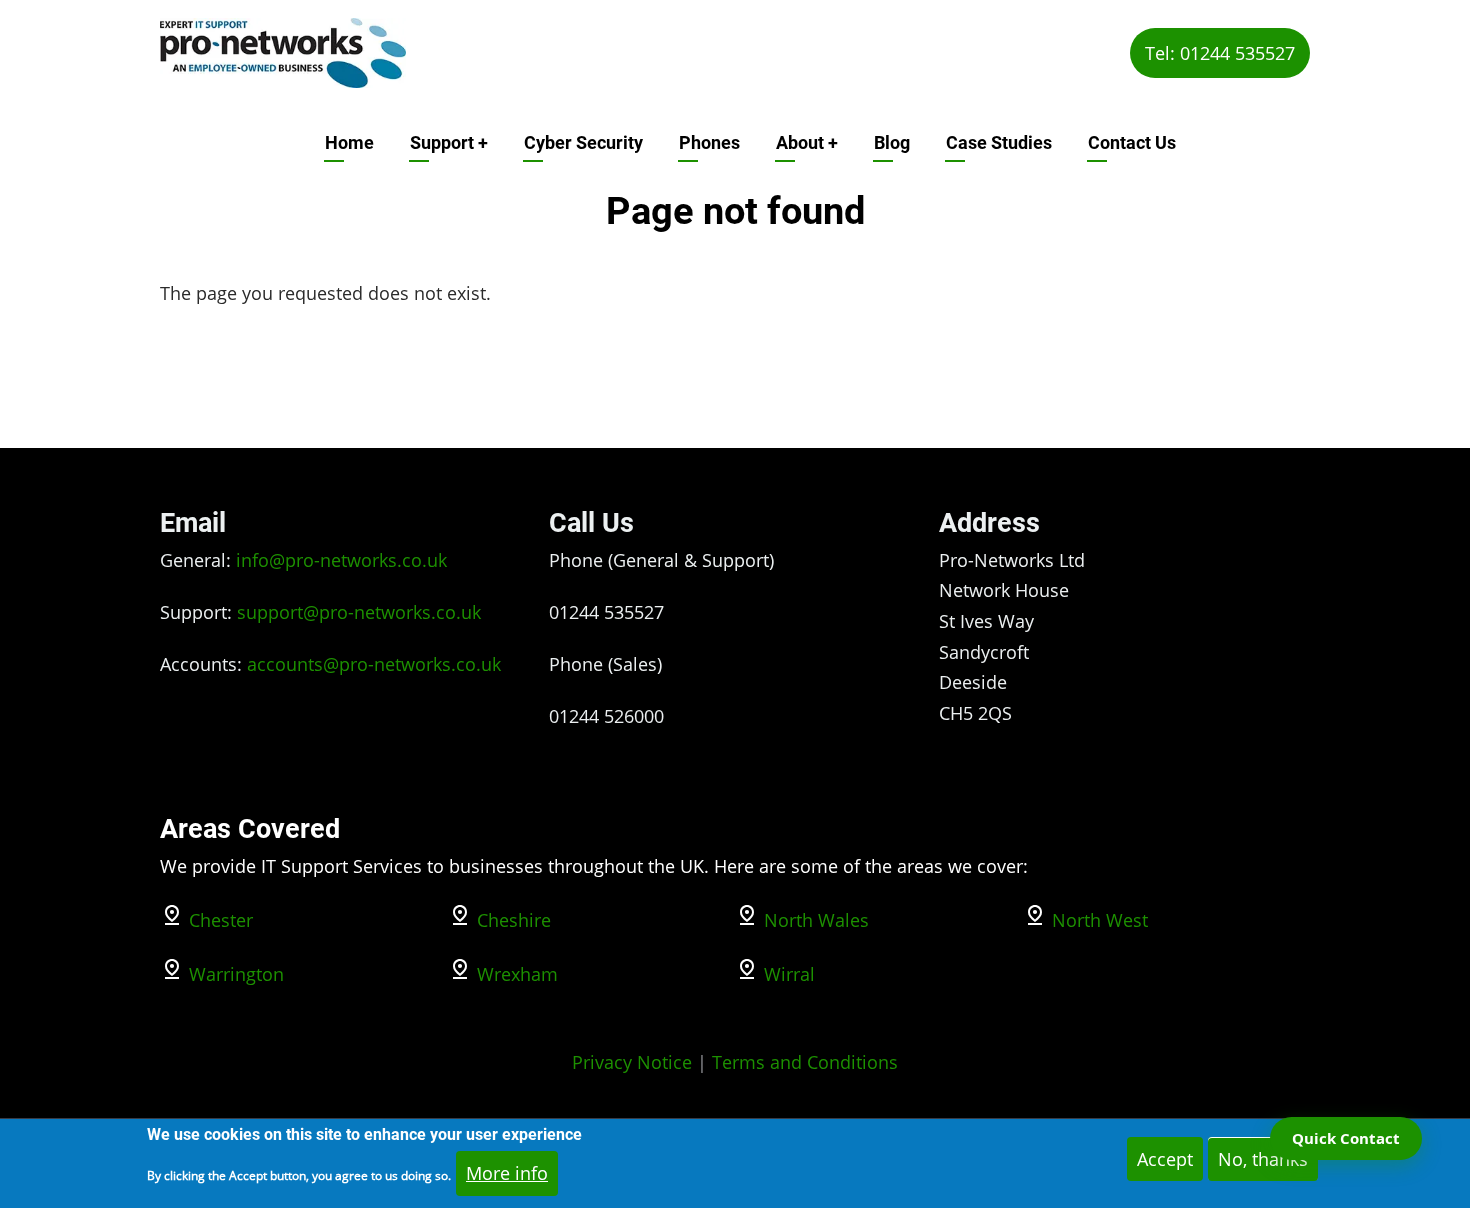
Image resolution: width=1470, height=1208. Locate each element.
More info (507, 1173)
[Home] (283, 51)
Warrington (236, 974)
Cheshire (514, 920)
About (807, 142)
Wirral (789, 974)
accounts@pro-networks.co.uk (374, 664)
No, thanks (1263, 1159)
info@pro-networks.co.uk (341, 560)
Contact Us (1132, 142)
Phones (709, 142)
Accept (1165, 1159)
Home (349, 142)
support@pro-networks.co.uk (359, 612)
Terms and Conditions (805, 1062)
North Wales (816, 920)
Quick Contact (1346, 1138)
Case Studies (999, 142)
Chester (221, 920)
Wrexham (517, 974)
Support (449, 142)
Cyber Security (583, 142)
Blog (892, 142)
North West (1100, 920)
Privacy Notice (632, 1062)
